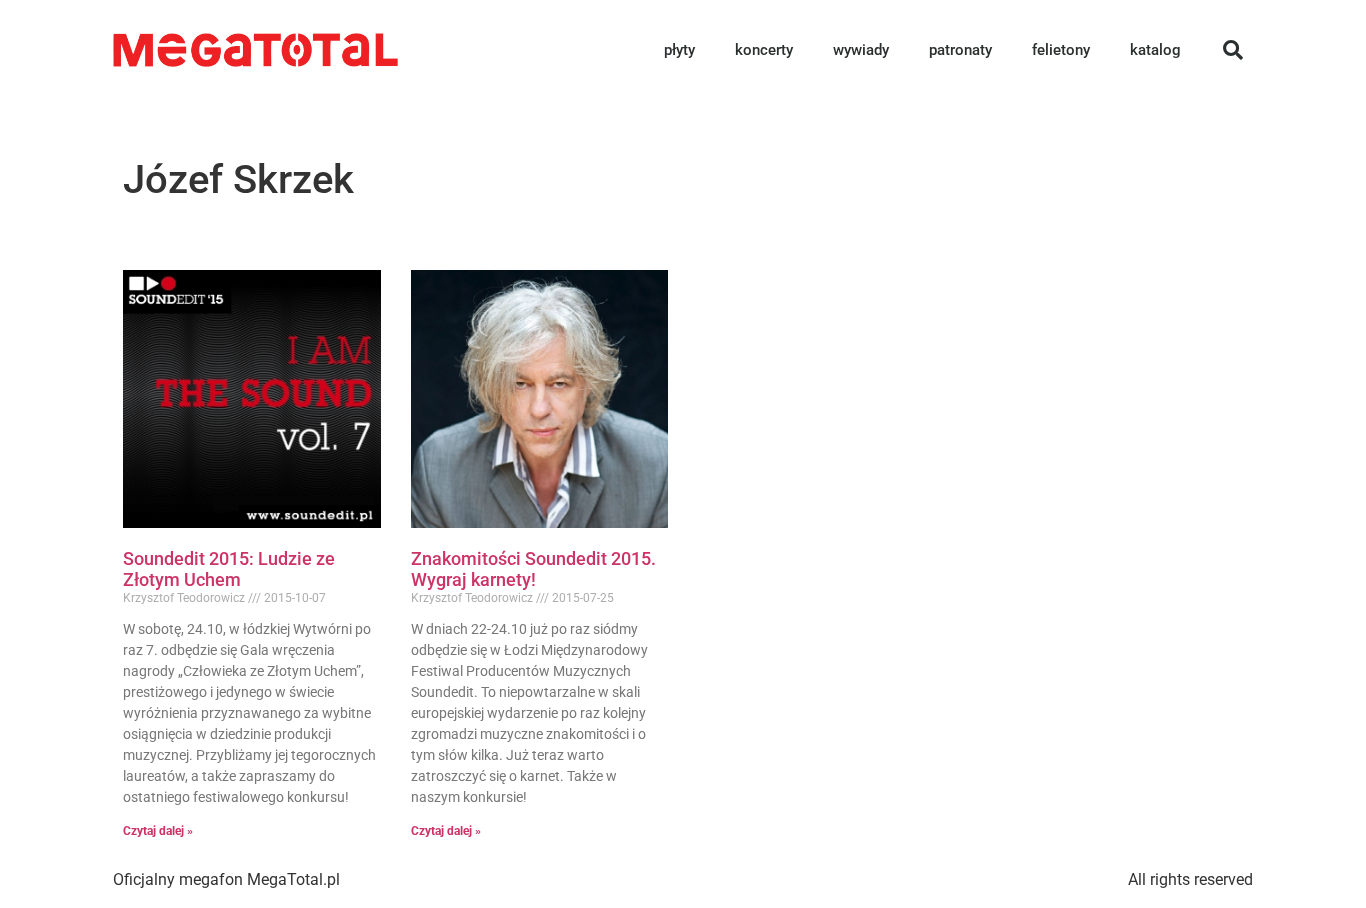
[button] (1233, 50)
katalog (1155, 50)
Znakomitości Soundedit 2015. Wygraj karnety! (533, 569)
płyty (679, 50)
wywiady (861, 50)
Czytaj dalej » (158, 831)
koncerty (764, 50)
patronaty (960, 50)
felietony (1061, 50)
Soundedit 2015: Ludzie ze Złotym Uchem (229, 569)
